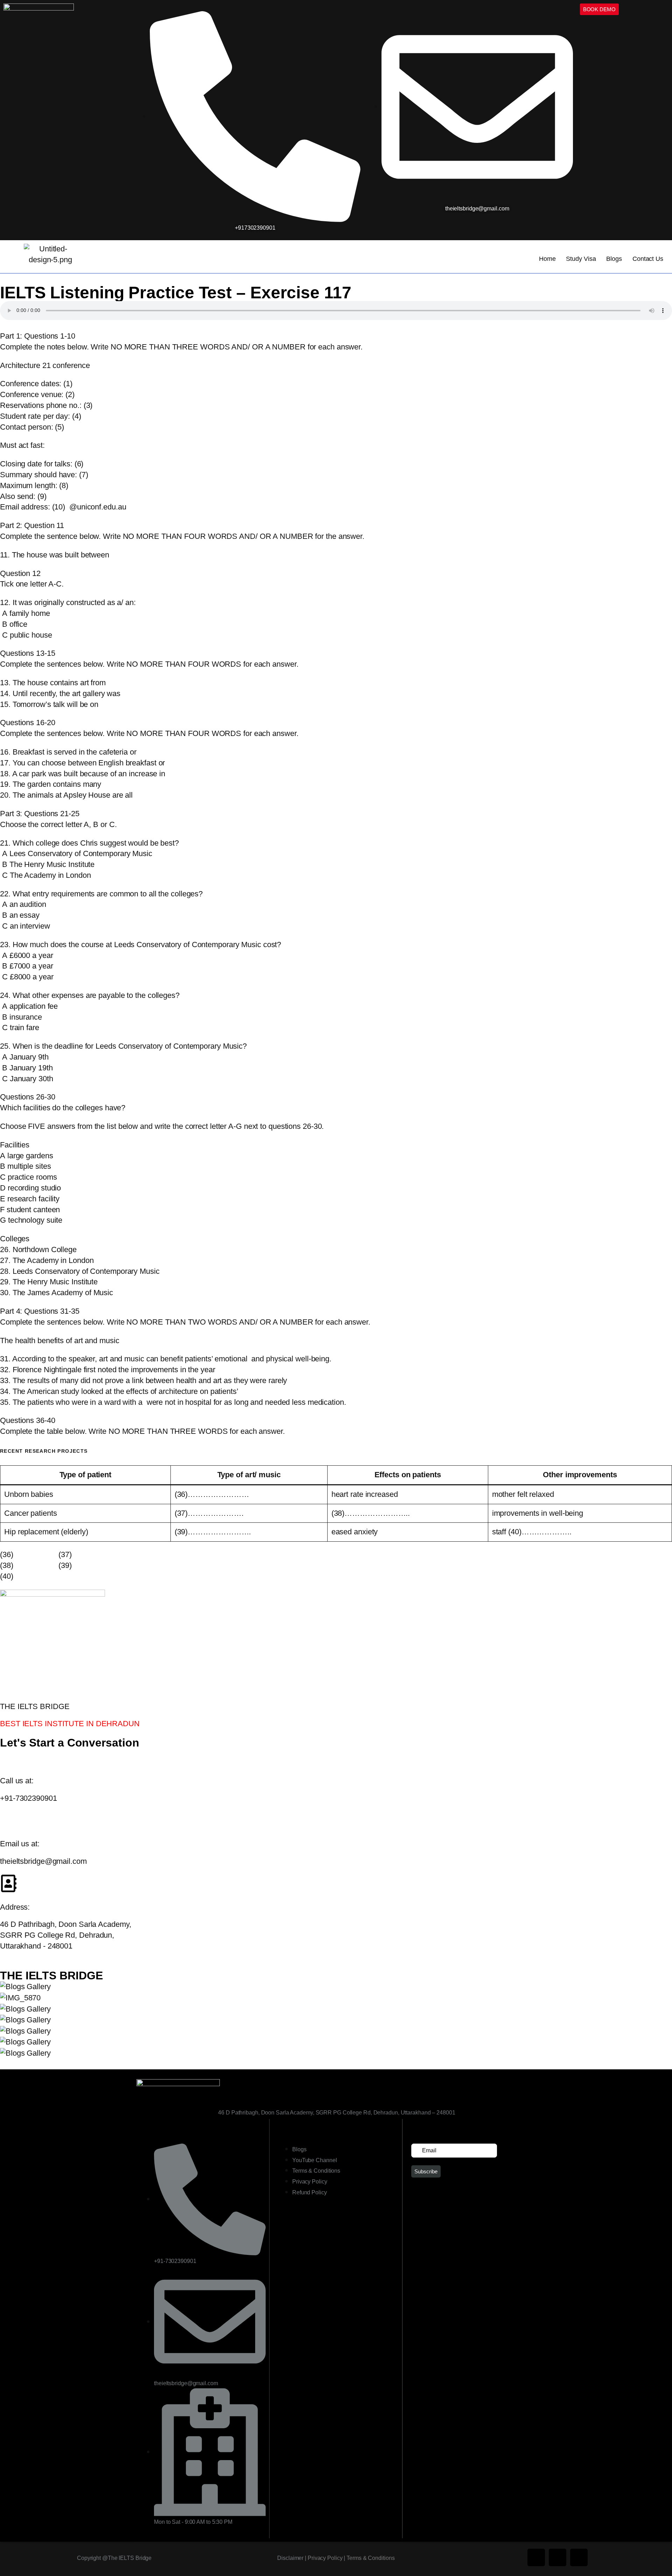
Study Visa (581, 259)
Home (547, 259)
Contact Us (648, 259)
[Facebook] (536, 2557)
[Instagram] (558, 2557)
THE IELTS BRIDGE (51, 1976)
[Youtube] (579, 2557)
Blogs (614, 259)
